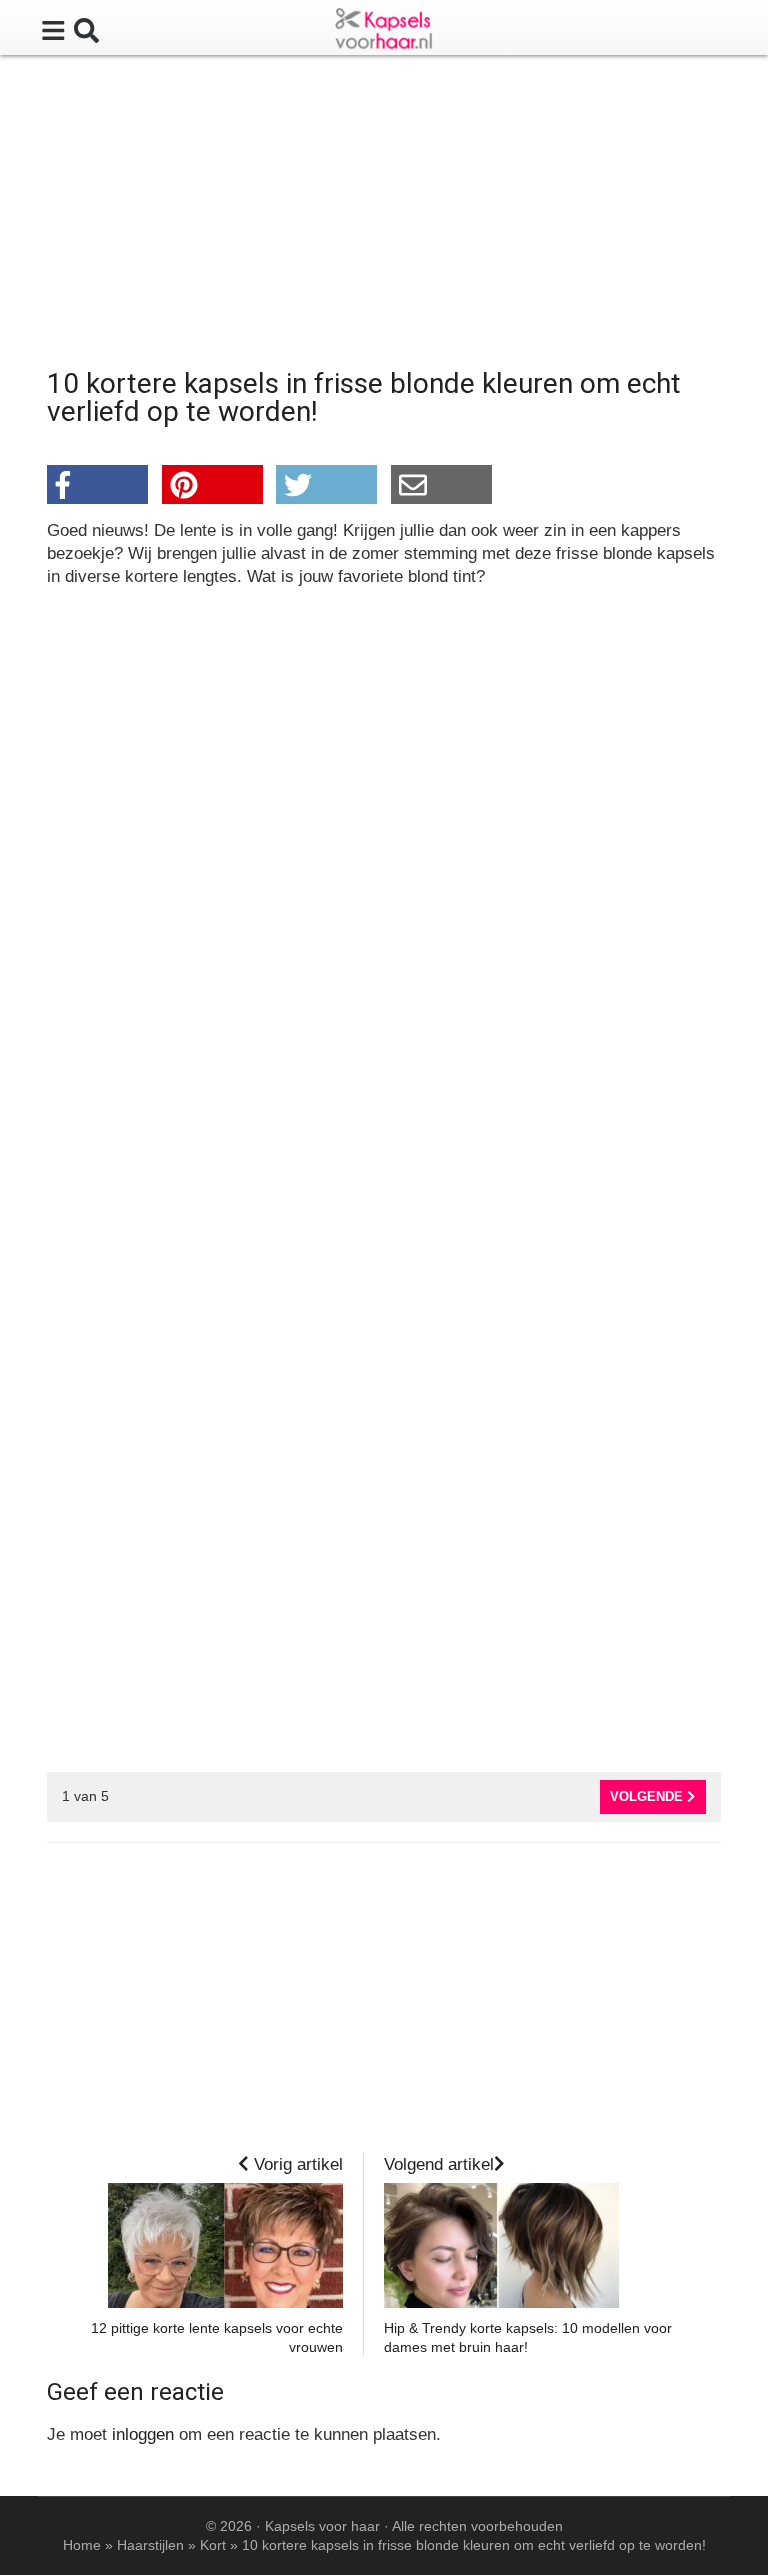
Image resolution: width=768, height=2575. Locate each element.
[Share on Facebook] (97, 484)
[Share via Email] (441, 484)
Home (82, 2545)
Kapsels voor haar (322, 2526)
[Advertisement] (384, 215)
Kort (213, 2545)
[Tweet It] (326, 484)
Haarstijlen (150, 2545)
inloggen (143, 2434)
